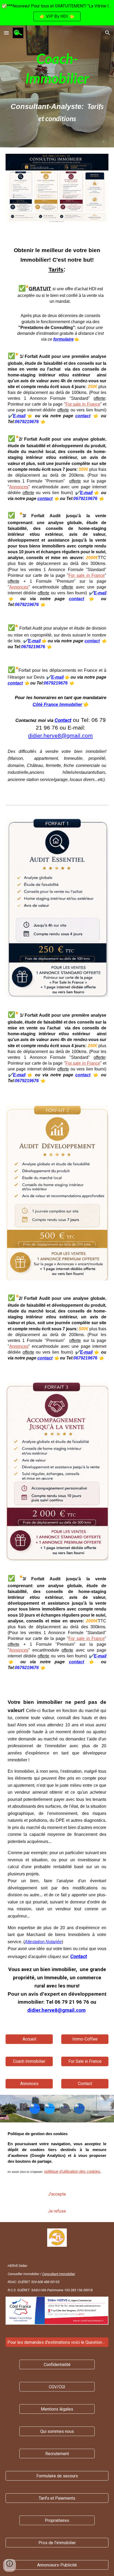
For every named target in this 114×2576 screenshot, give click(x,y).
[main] (57, 86)
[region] (57, 13)
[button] (6, 33)
